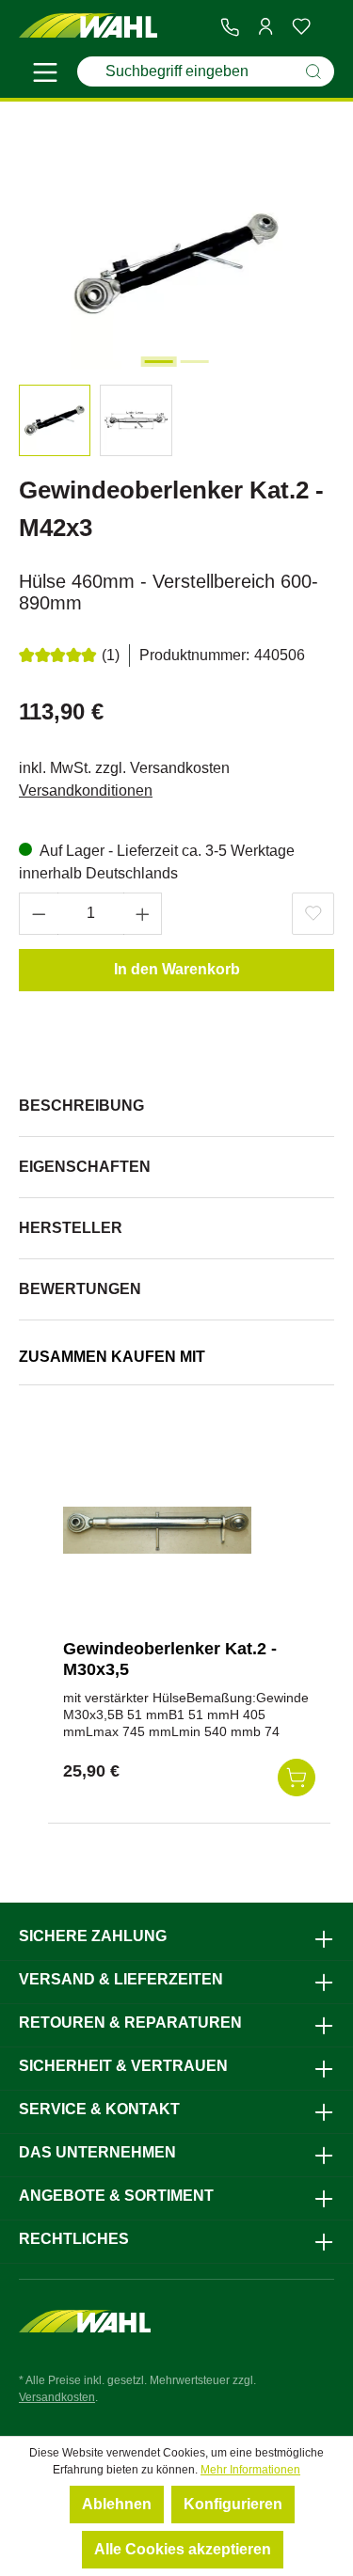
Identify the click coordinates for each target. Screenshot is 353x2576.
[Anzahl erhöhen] (143, 914)
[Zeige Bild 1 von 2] (158, 362)
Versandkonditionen (86, 790)
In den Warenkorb (177, 969)
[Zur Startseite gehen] (88, 26)
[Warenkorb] (327, 27)
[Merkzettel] (301, 26)
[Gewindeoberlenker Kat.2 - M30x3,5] (157, 1530)
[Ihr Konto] (265, 26)
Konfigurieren (233, 2504)
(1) (111, 655)
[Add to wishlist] (313, 914)
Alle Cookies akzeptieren (183, 2549)
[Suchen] (313, 71)
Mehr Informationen (250, 2470)
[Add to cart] (297, 1778)
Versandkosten (57, 2397)
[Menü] (45, 75)
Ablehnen (117, 2504)
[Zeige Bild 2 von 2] (194, 362)
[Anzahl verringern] (39, 914)
